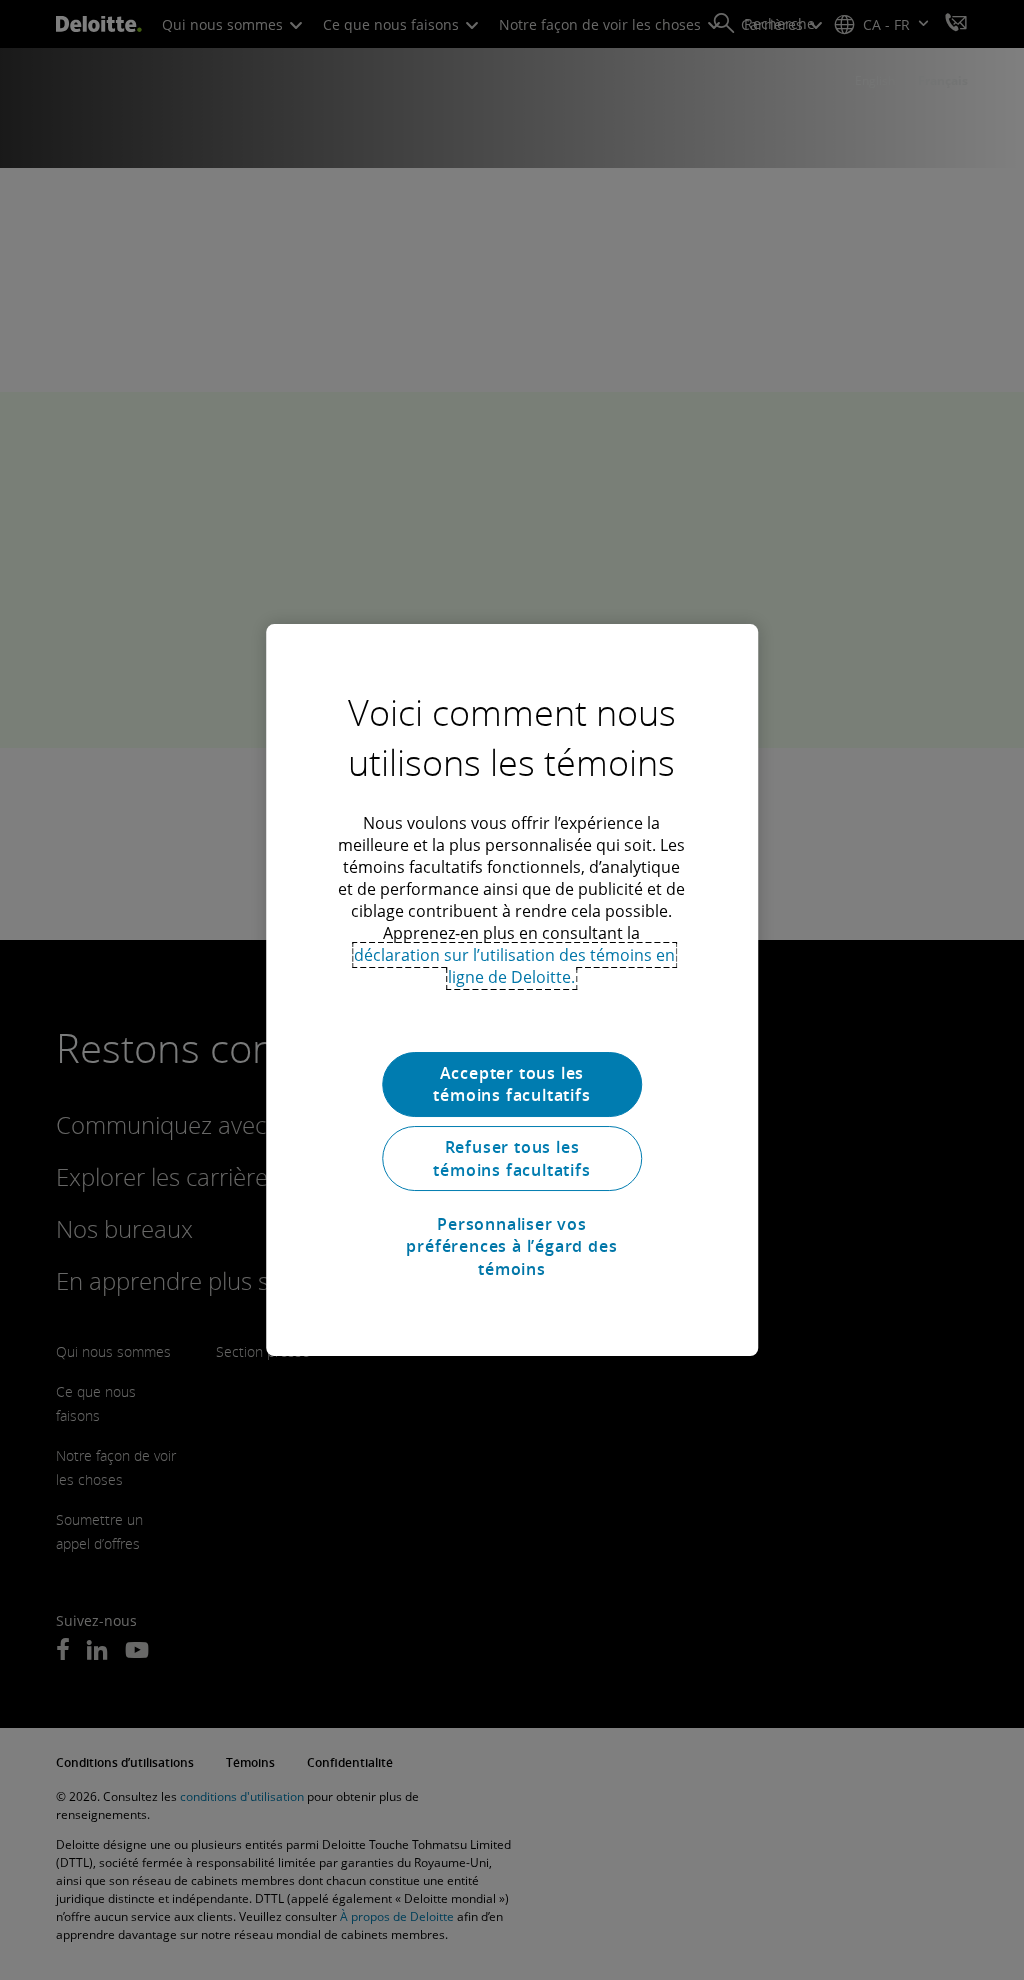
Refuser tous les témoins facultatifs (511, 1158)
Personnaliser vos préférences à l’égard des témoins (511, 1246)
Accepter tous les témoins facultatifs (511, 1084)
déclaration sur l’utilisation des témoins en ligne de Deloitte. (514, 966)
